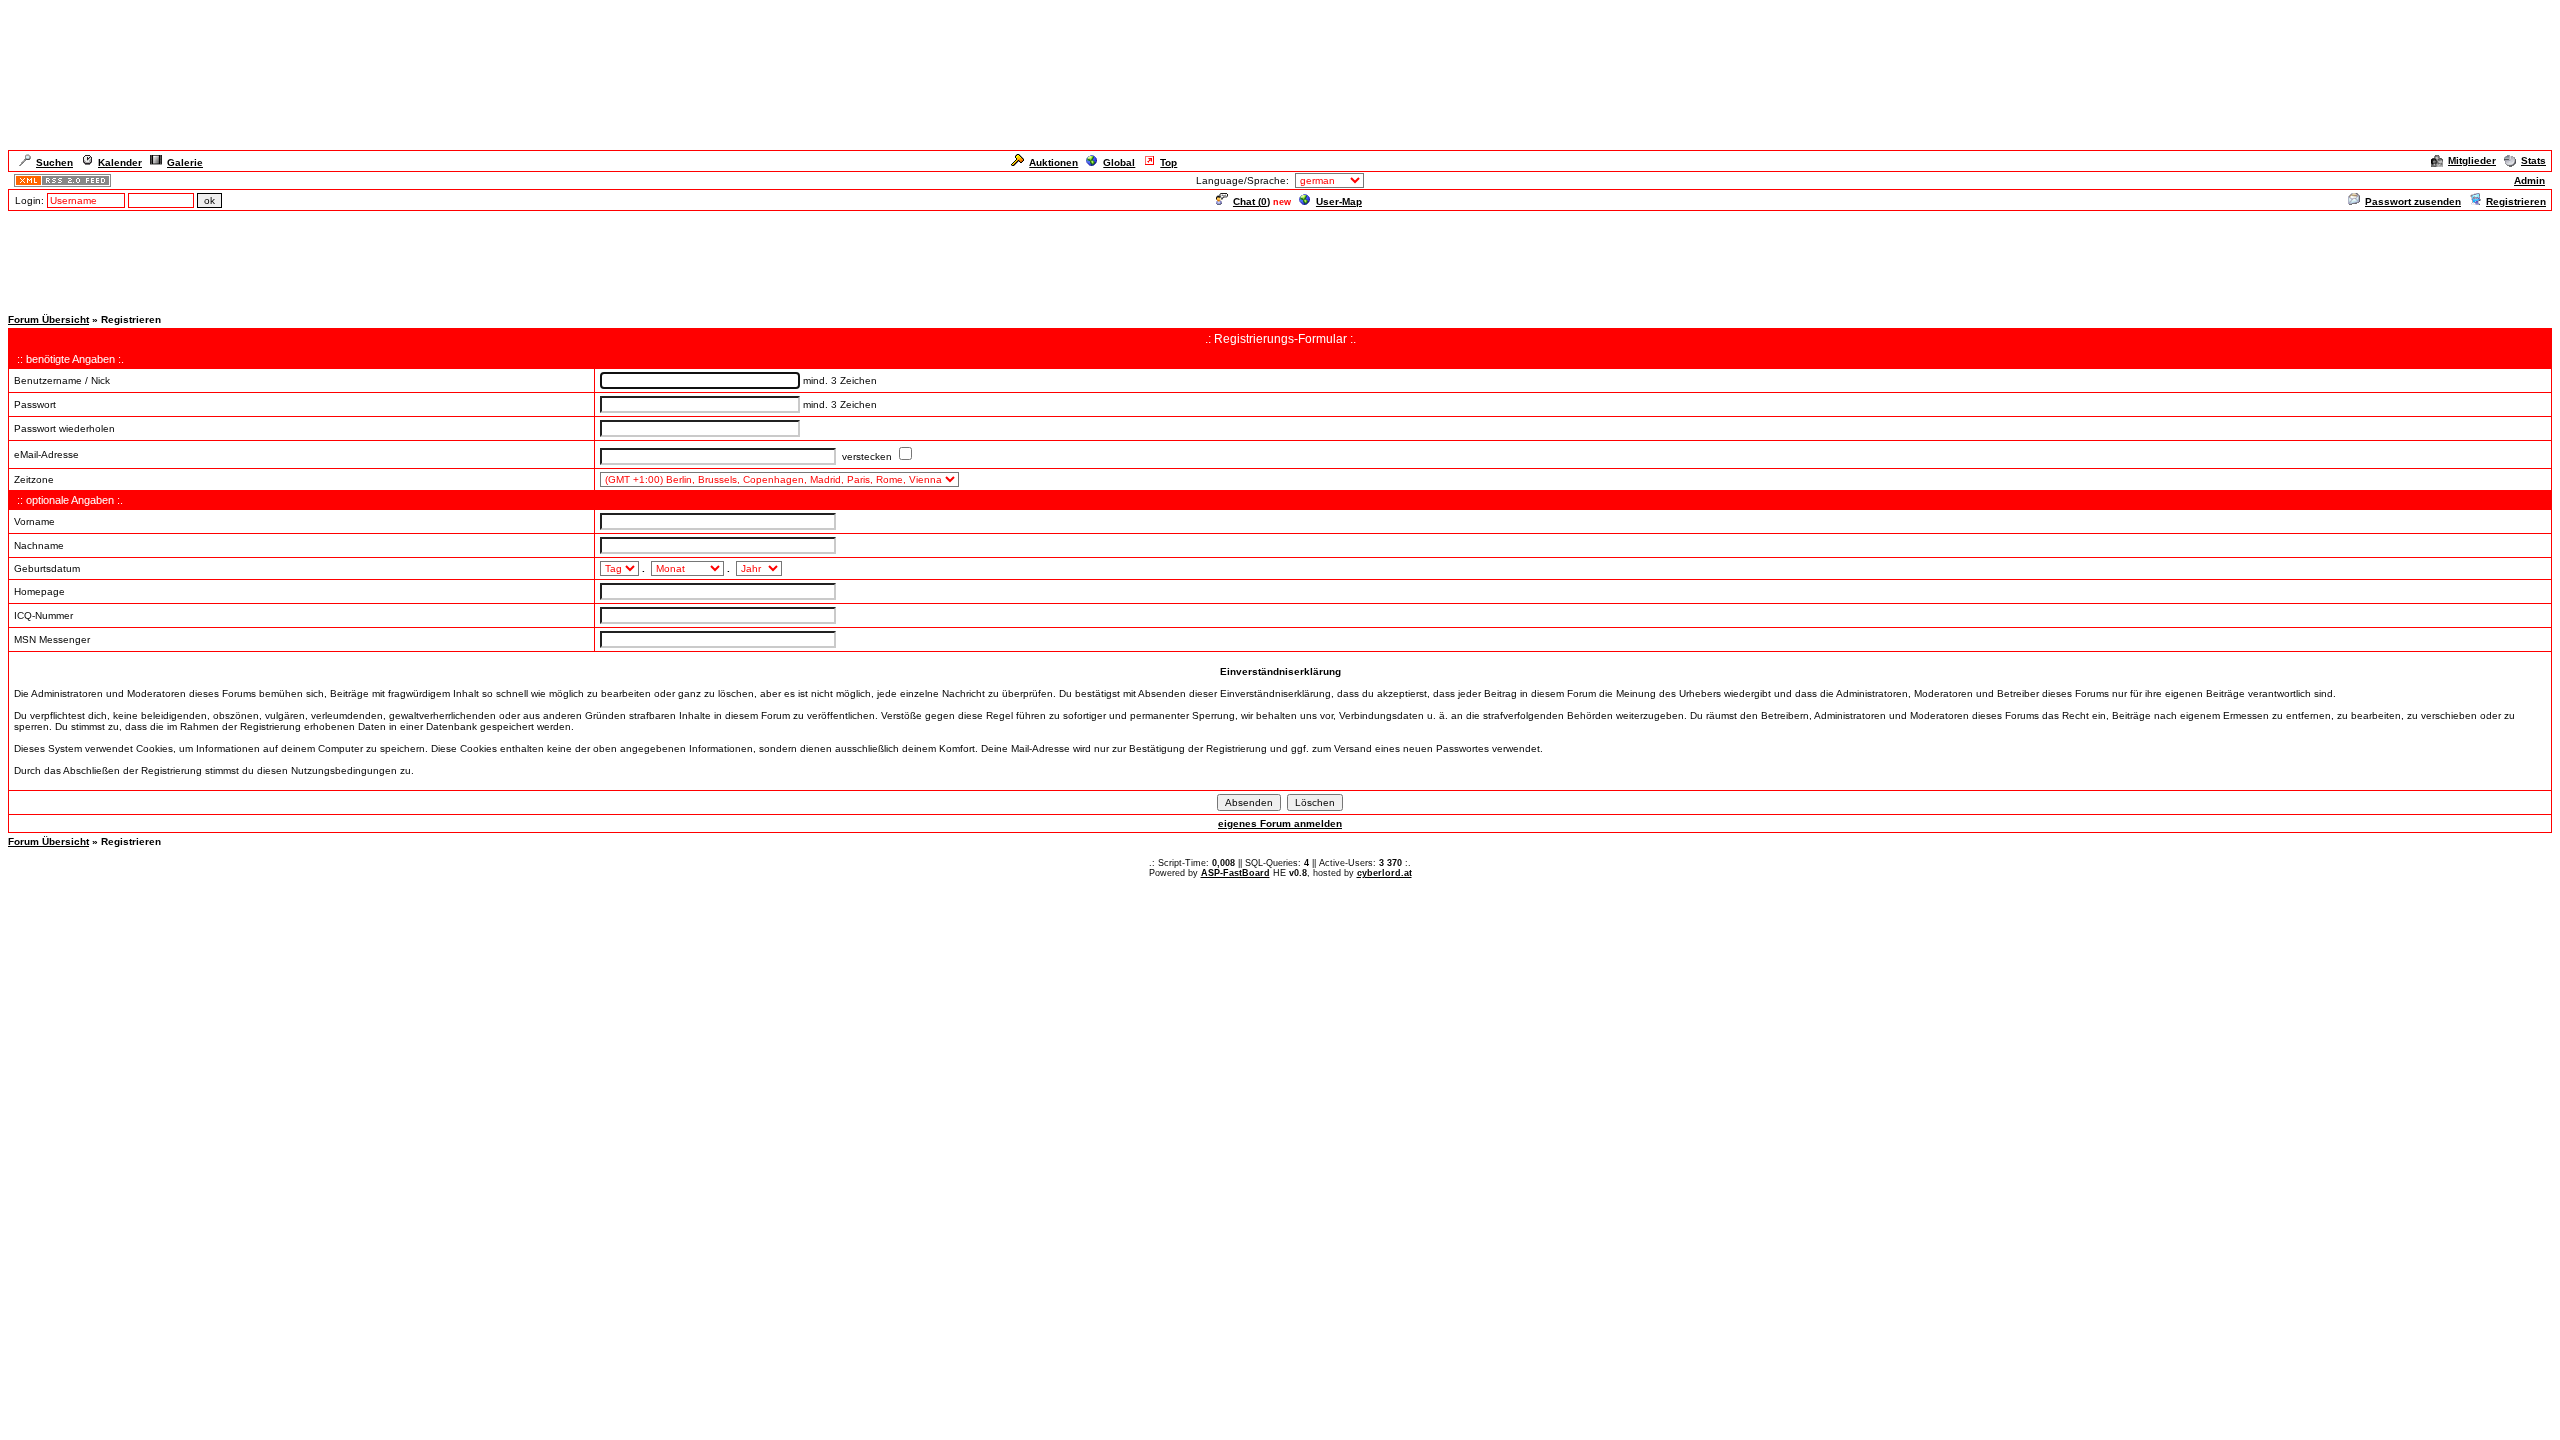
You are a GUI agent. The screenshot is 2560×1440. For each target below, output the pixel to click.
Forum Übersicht (48, 319)
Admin (2529, 180)
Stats (2533, 160)
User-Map (1339, 201)
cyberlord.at (1384, 873)
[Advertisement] (1280, 258)
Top (1168, 162)
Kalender (120, 162)
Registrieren (2516, 201)
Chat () (1251, 201)
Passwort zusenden (2413, 201)
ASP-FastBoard (1235, 873)
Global (1119, 162)
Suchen (54, 162)
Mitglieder (2472, 160)
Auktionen (1053, 162)
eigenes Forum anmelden (1280, 823)
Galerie (185, 162)
